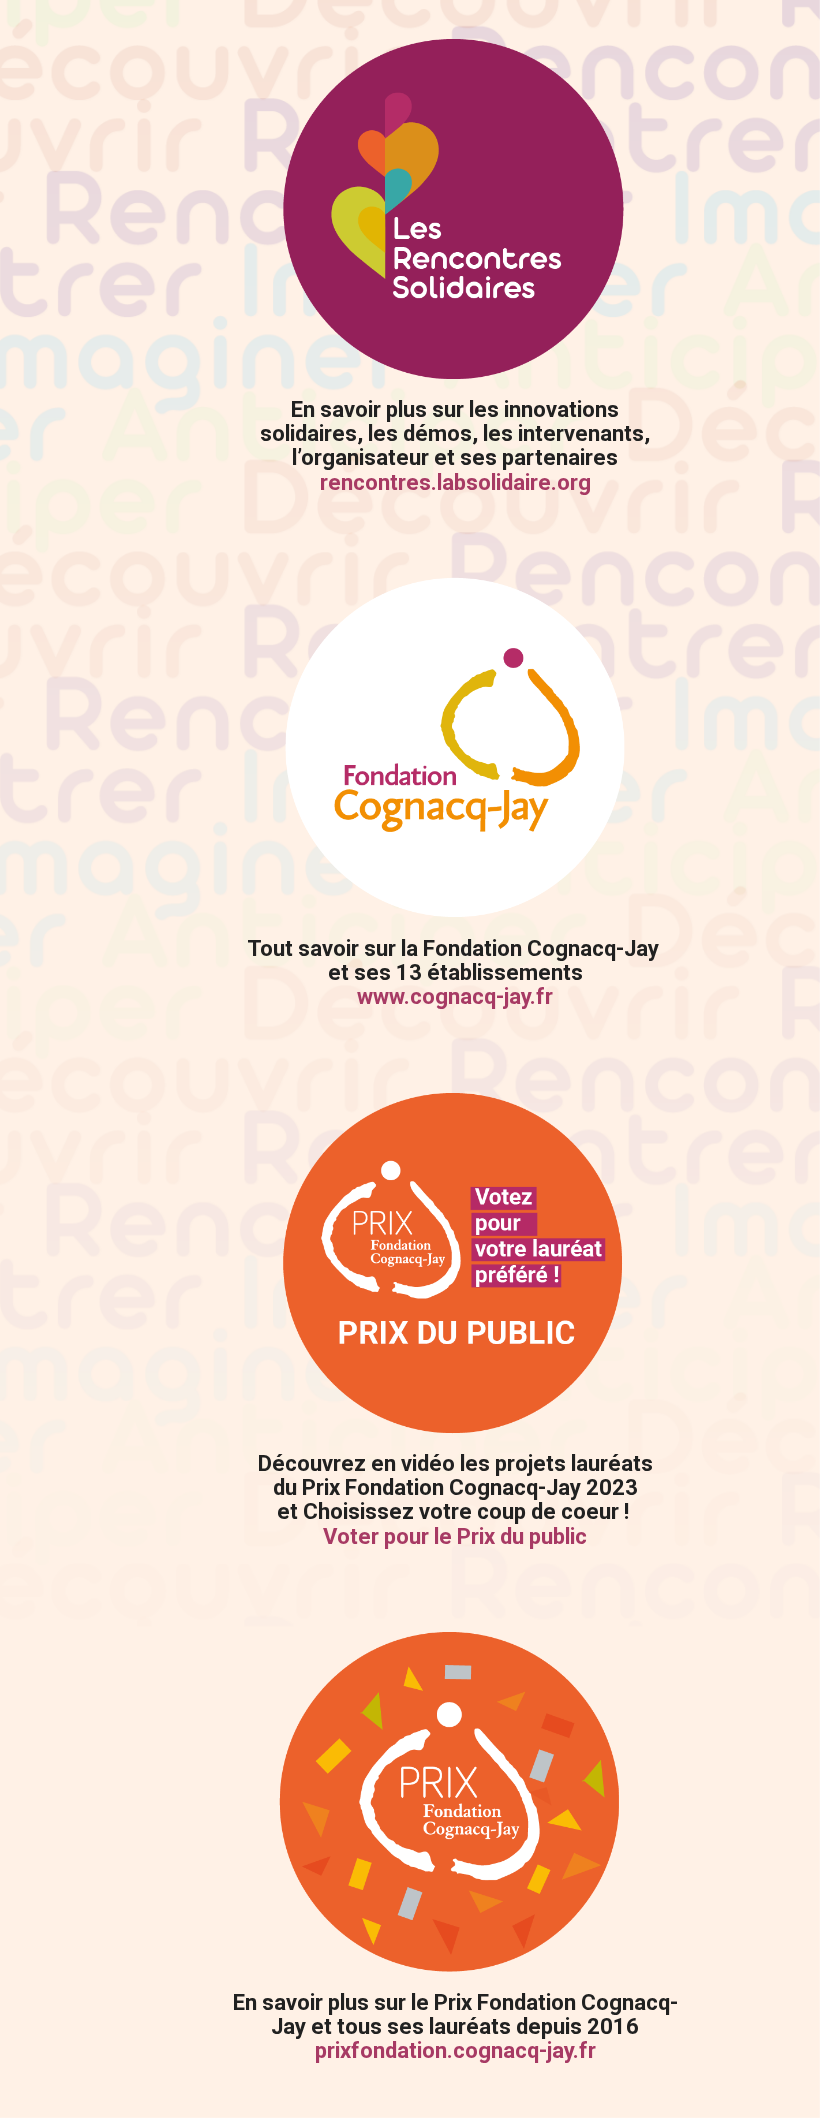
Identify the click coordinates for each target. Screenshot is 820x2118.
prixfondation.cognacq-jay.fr (455, 1855)
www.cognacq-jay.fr (455, 801)
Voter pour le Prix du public (455, 1328)
